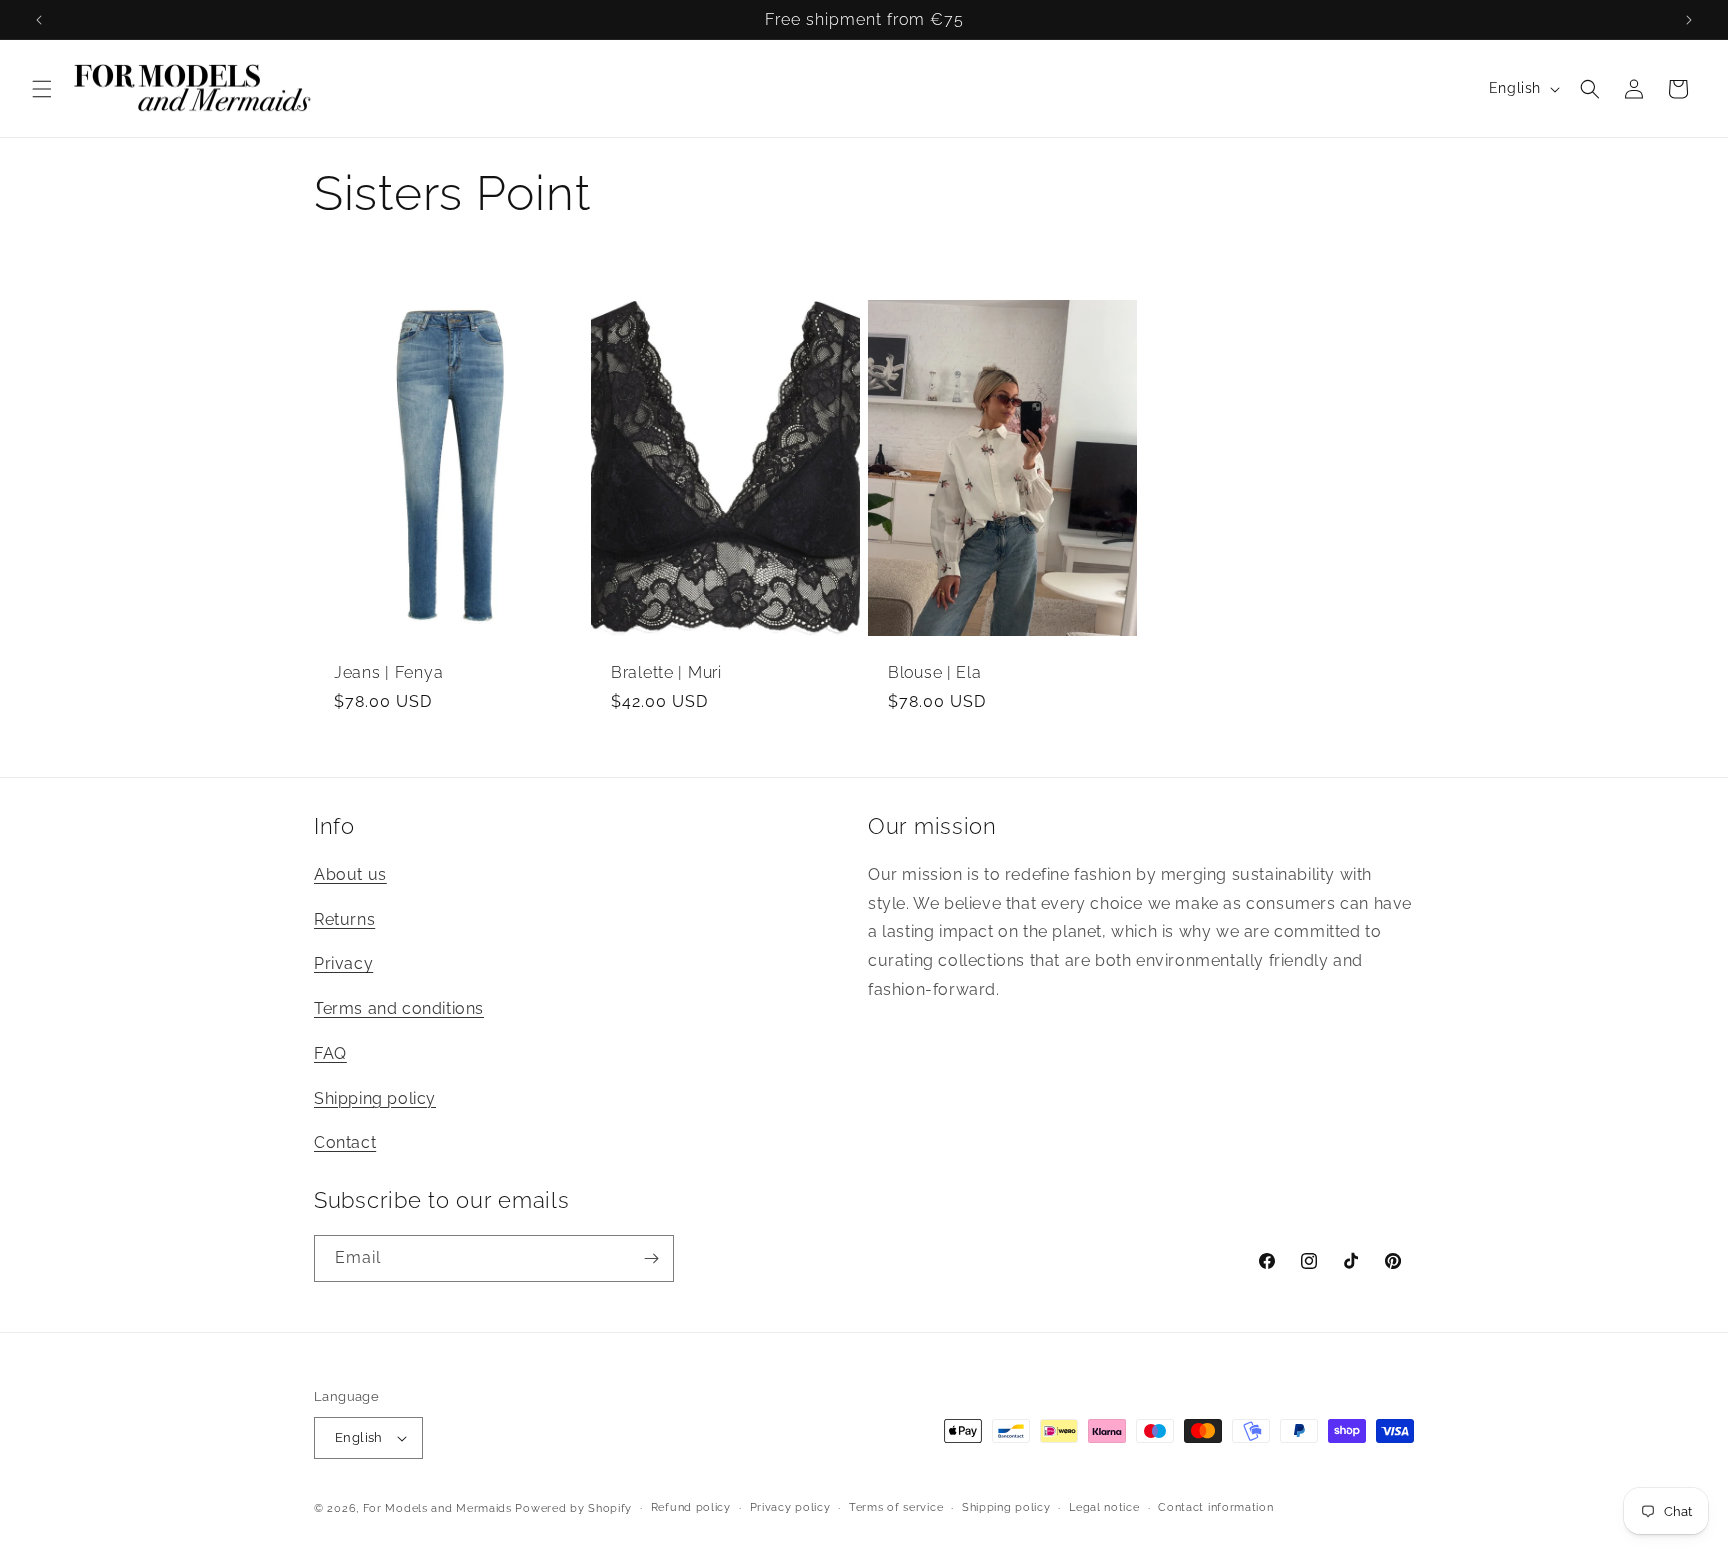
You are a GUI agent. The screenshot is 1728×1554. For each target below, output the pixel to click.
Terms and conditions (399, 1008)
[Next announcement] (1689, 20)
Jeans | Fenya (388, 672)
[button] (42, 89)
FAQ (330, 1053)
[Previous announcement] (39, 20)
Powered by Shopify (573, 1508)
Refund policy (691, 1507)
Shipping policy (375, 1098)
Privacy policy (790, 1507)
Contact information (1215, 1507)
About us (350, 874)
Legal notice (1104, 1507)
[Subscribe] (651, 1258)
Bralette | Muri (666, 672)
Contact (345, 1142)
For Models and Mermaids (437, 1508)
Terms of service (896, 1507)
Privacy (343, 963)
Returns (344, 919)
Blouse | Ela (935, 672)
